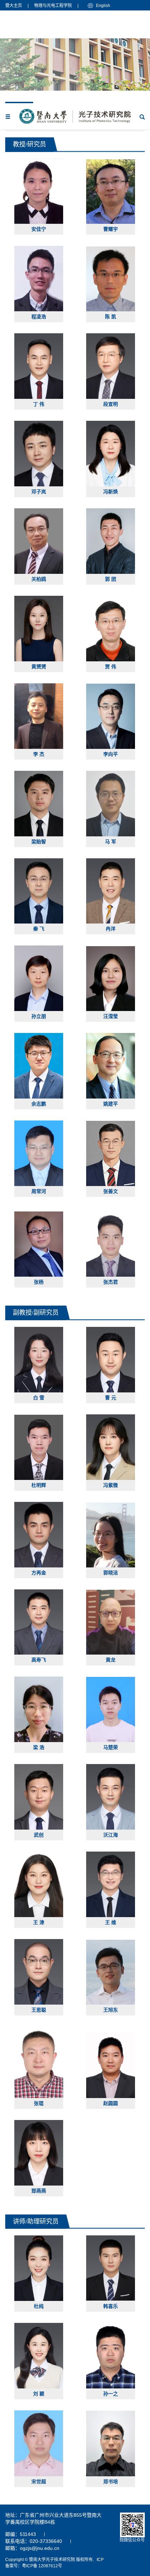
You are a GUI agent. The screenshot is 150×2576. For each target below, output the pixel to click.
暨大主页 (14, 6)
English (103, 6)
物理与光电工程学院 (53, 6)
